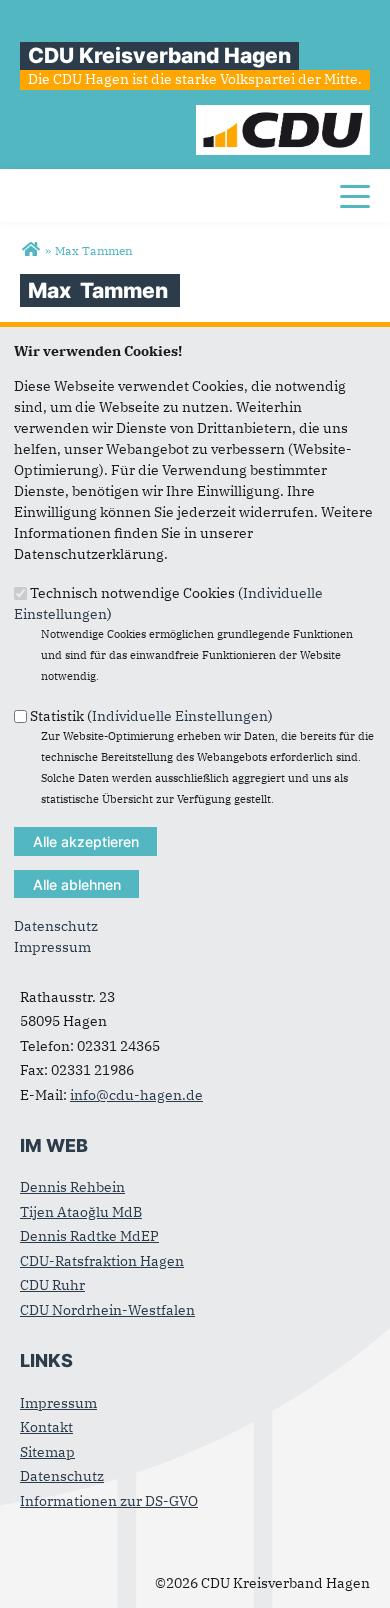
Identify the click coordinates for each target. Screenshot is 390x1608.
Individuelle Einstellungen (180, 715)
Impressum (52, 947)
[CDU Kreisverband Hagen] (30, 250)
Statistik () (151, 715)
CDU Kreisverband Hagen (159, 55)
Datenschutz (56, 926)
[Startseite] (283, 115)
